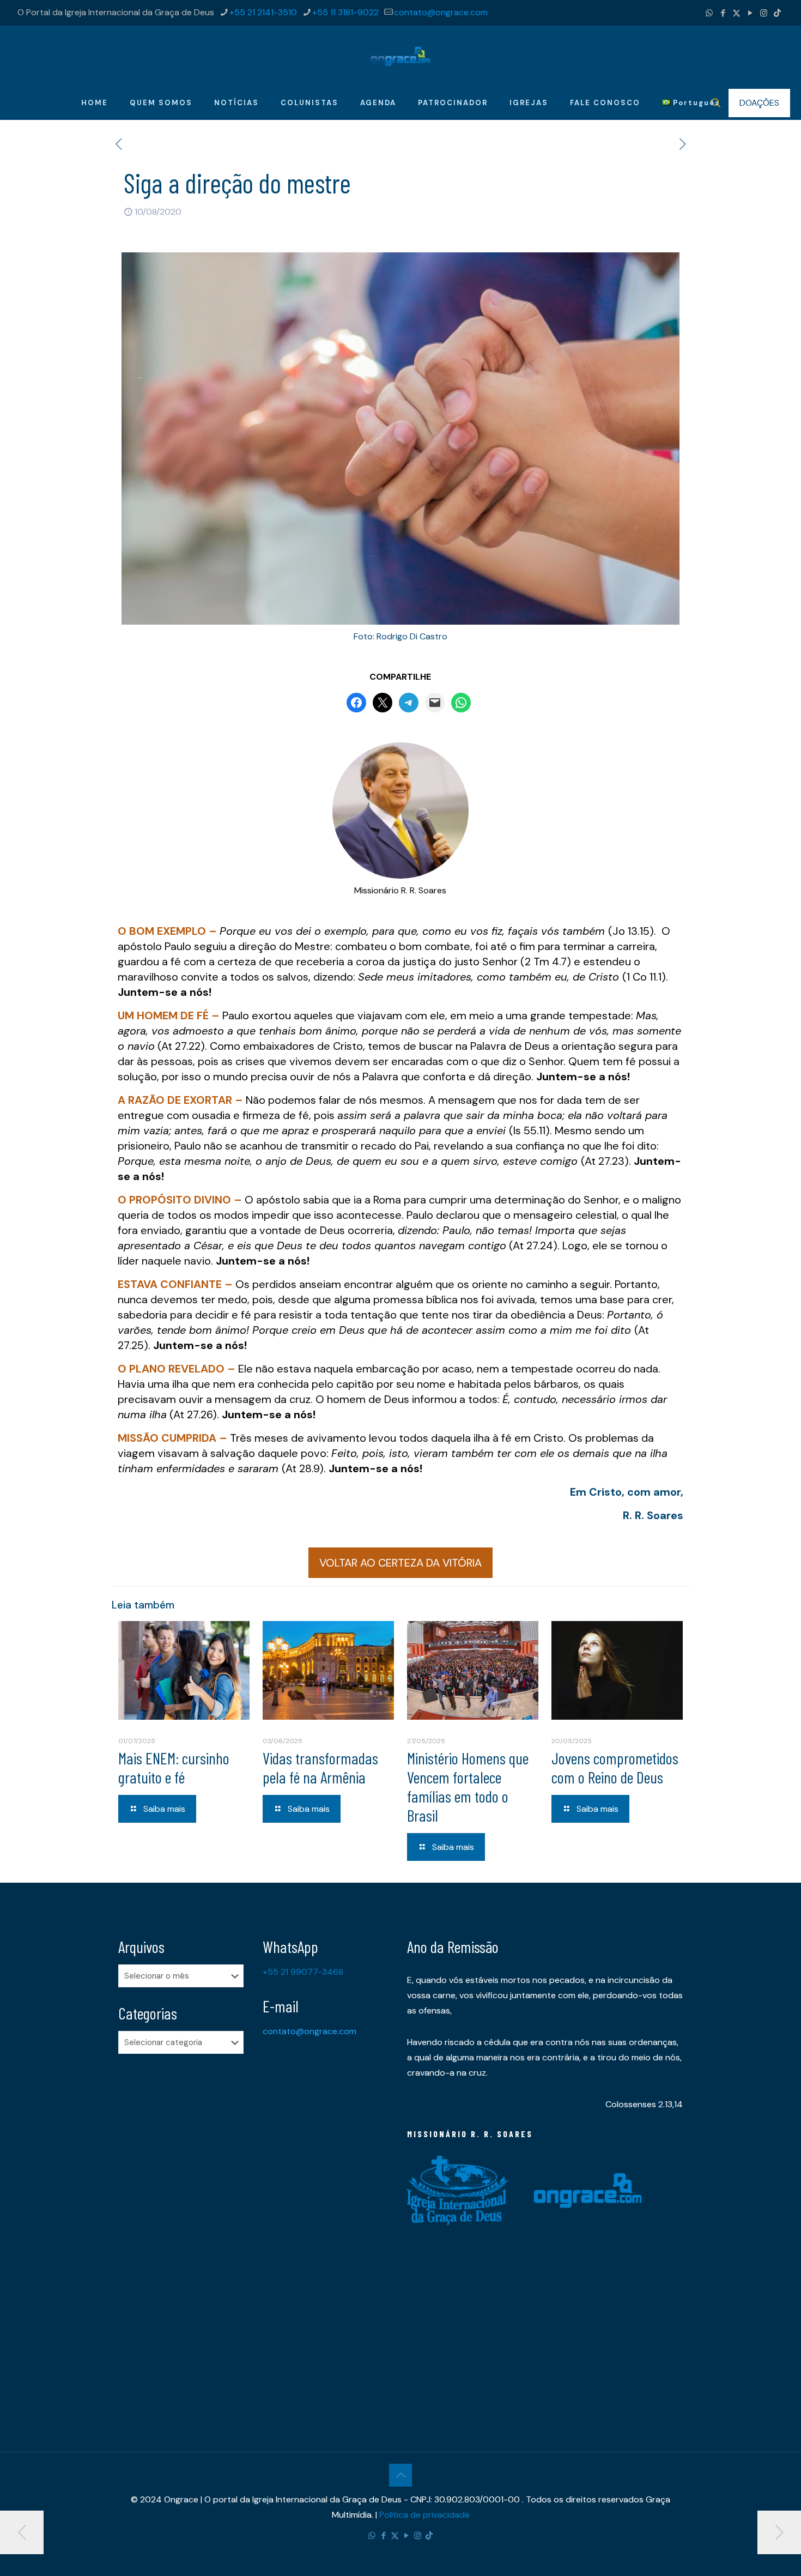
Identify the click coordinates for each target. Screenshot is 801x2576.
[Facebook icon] (723, 13)
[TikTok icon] (777, 13)
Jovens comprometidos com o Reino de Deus (615, 1767)
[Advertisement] (184, 2234)
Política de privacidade (424, 2515)
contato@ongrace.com (441, 12)
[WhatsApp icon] (709, 13)
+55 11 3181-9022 (345, 12)
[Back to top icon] (400, 2475)
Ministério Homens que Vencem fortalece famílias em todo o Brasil (468, 1786)
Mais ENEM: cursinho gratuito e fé (174, 1767)
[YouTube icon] (750, 13)
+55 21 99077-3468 (303, 1972)
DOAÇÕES (759, 103)
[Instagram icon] (764, 13)
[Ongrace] (400, 56)
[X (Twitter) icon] (736, 13)
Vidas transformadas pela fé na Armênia (320, 1767)
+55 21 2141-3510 (263, 12)
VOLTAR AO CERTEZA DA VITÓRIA (400, 1563)
